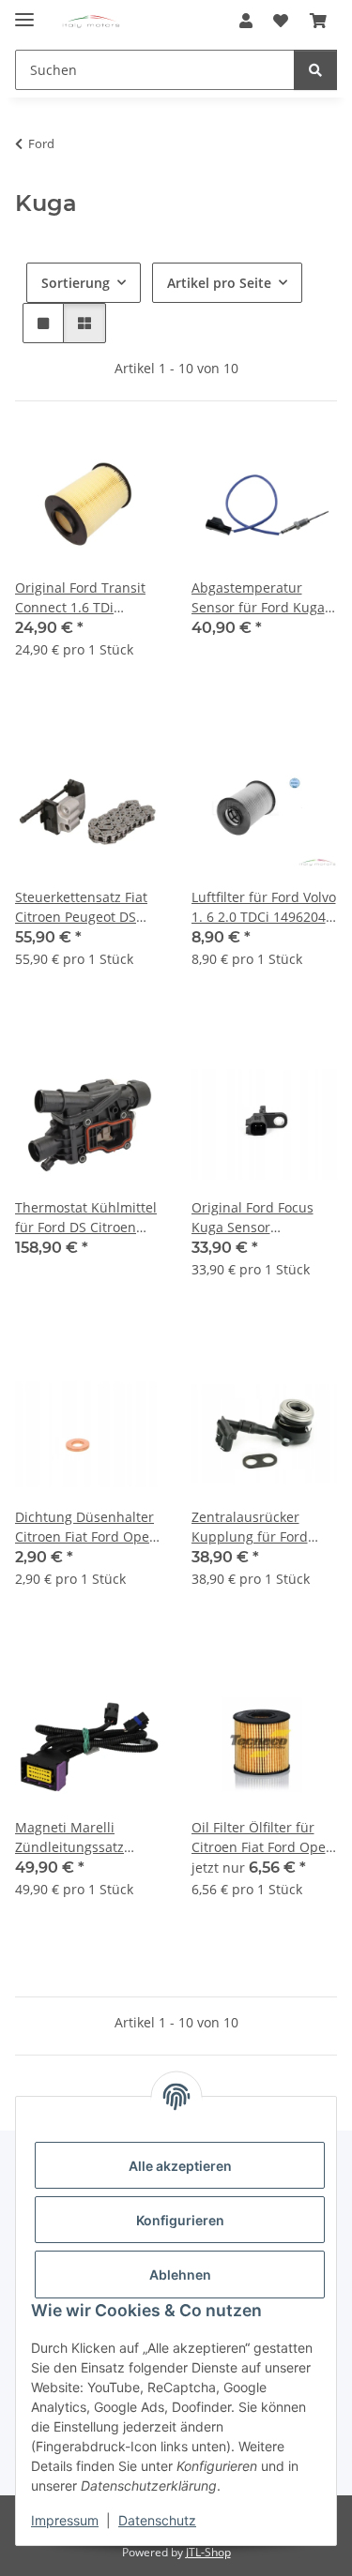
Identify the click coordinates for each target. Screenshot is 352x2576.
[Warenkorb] (318, 21)
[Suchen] (315, 70)
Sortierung (76, 283)
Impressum (65, 2520)
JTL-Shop (208, 2552)
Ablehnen (180, 2275)
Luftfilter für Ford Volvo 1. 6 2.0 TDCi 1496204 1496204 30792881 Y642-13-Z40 (264, 907)
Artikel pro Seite (219, 283)
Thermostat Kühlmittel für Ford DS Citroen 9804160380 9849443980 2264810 (86, 1218)
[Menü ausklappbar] (24, 12)
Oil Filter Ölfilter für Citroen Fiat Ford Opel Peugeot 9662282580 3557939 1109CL (260, 1838)
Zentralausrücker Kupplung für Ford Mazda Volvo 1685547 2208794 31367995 (259, 1527)
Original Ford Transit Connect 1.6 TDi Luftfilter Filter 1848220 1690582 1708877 (88, 598)
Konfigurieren (180, 2220)
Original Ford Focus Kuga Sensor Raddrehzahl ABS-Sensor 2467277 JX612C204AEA (253, 1218)
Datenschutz (157, 2520)
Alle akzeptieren (180, 2166)
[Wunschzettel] (281, 21)
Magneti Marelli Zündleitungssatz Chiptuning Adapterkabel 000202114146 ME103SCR (69, 1838)
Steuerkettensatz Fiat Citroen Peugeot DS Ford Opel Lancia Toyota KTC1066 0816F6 (81, 907)
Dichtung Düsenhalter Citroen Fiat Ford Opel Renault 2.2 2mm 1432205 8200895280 (84, 1527)
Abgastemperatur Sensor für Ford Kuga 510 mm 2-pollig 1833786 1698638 (258, 598)
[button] (246, 21)
